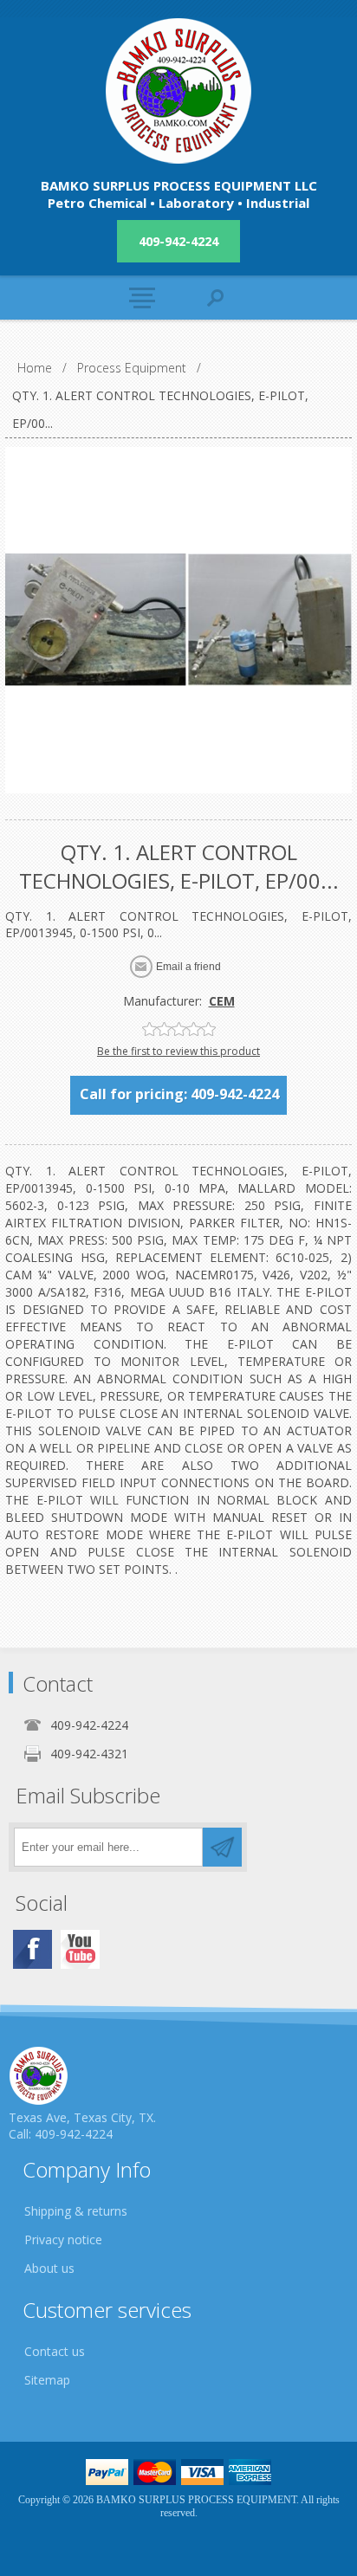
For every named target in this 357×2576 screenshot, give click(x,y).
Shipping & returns (76, 2211)
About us (49, 2268)
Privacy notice (63, 2239)
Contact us (55, 2351)
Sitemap (47, 2380)
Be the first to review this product (178, 1051)
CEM (222, 1001)
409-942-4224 (178, 241)
